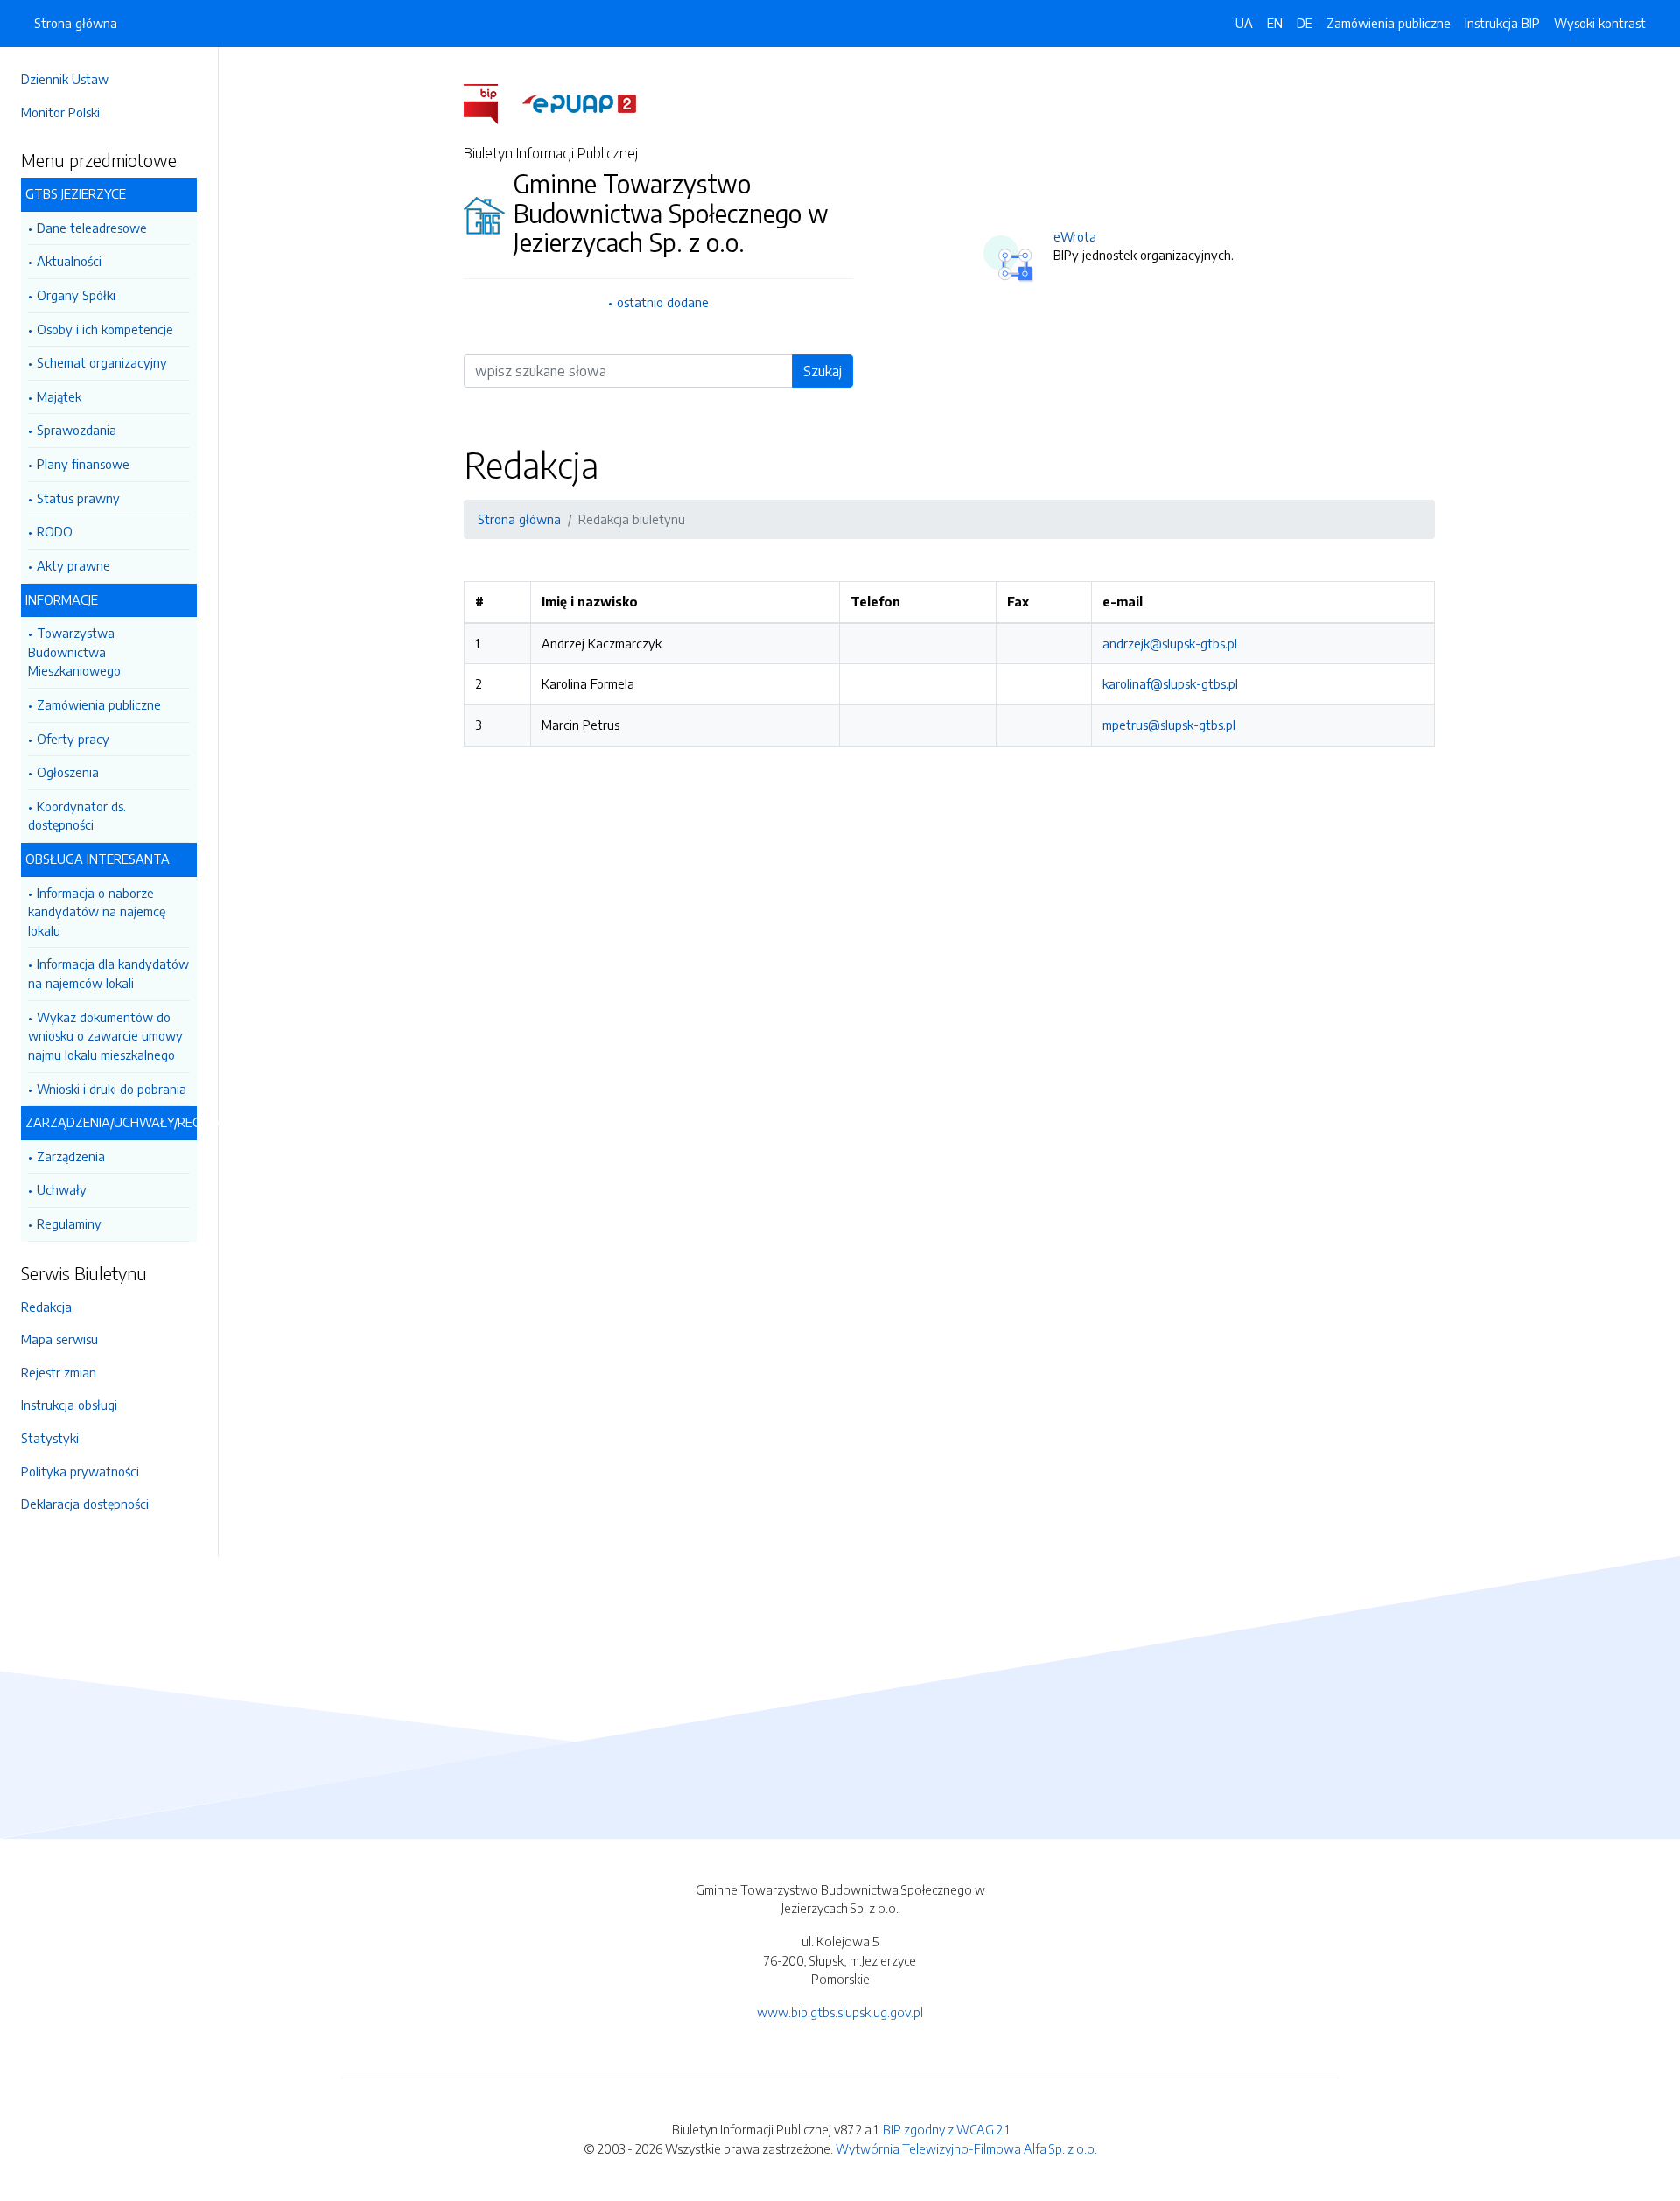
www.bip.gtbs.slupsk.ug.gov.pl (840, 2012)
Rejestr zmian (59, 1372)
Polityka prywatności (80, 1471)
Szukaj (822, 371)
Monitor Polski (60, 112)
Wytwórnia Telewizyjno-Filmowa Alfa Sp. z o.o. (966, 2148)
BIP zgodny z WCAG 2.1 (946, 2129)
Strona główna (76, 23)
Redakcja (46, 1307)
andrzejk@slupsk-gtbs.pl (1170, 643)
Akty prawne (73, 565)
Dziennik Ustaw (65, 79)
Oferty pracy (73, 739)
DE (1305, 23)
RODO (55, 531)
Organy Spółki (76, 295)
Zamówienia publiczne (99, 704)
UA (1244, 23)
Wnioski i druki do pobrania (112, 1089)
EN (1275, 23)
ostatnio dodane (663, 302)
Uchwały (62, 1189)
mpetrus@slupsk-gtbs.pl (1169, 725)
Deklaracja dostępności (85, 1504)
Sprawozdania (77, 430)
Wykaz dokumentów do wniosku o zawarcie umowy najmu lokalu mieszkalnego (105, 1036)
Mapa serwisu (59, 1339)
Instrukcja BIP (1502, 23)
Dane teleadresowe (92, 228)
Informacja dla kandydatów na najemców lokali (108, 973)
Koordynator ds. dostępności (77, 816)
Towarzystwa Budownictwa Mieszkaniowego (74, 652)
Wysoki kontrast (1600, 23)
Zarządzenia (71, 1156)
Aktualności (69, 261)
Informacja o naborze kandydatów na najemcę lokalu (97, 911)
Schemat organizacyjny (102, 362)
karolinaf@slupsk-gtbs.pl (1170, 683)
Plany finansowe (83, 464)
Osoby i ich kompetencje (105, 329)
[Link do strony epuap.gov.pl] (579, 102)
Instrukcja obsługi (69, 1405)
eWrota (1075, 236)
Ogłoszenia (68, 772)
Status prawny (78, 498)
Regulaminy (69, 1223)
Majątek (59, 396)
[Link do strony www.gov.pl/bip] (491, 102)
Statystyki (50, 1438)
